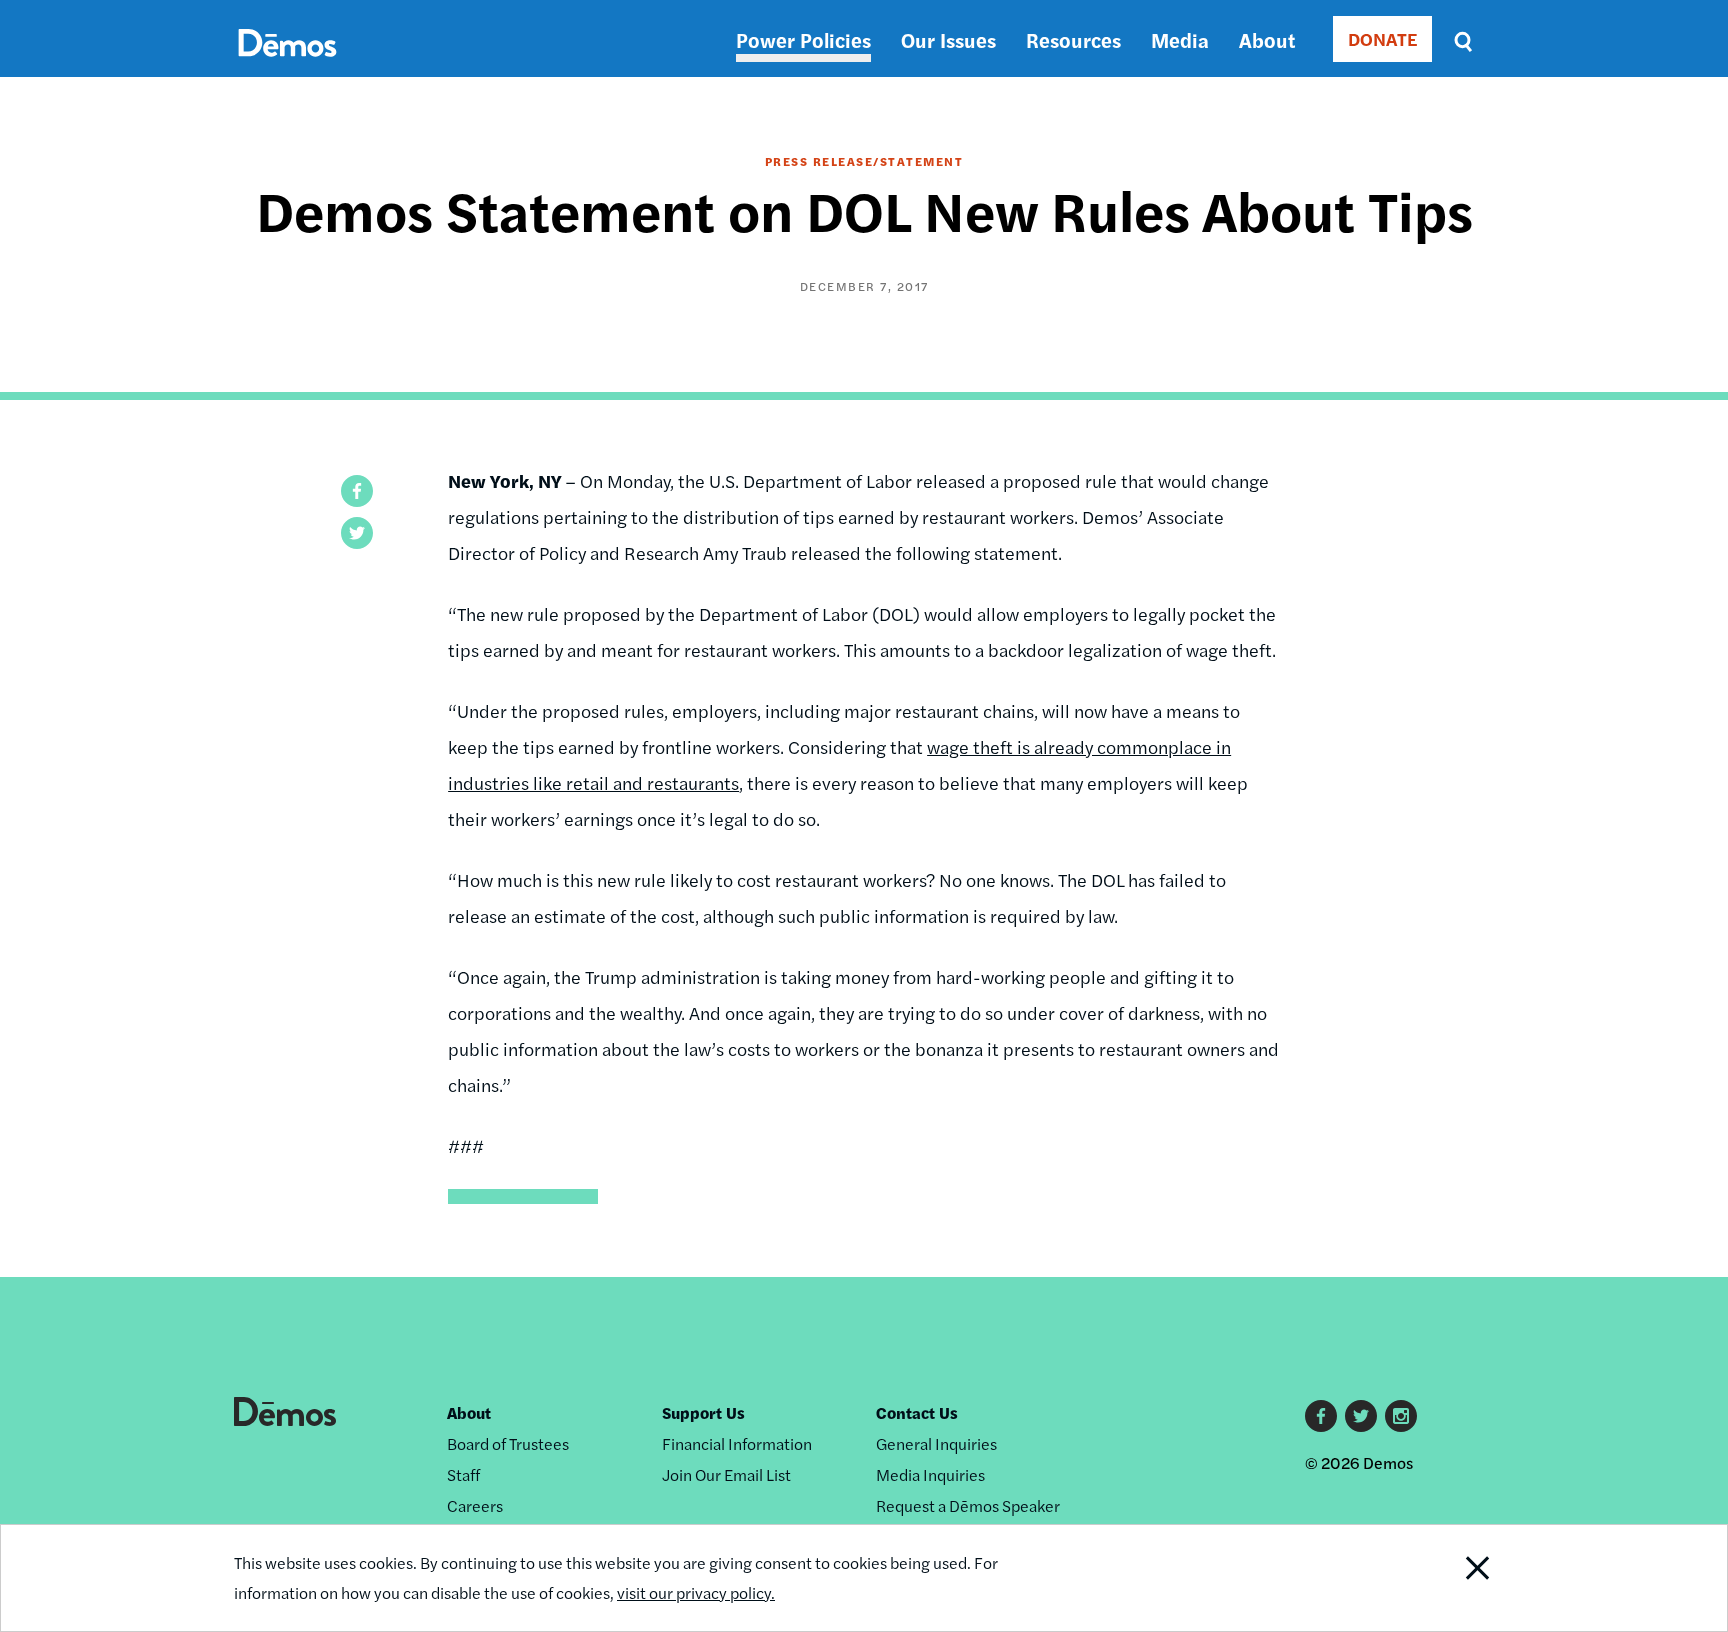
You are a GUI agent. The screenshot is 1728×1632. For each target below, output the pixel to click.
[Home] (287, 65)
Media (1180, 39)
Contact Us (917, 1412)
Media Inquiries (930, 1474)
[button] (357, 491)
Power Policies (803, 39)
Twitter (1361, 1416)
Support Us (703, 1412)
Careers (475, 1505)
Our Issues (948, 39)
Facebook (1321, 1416)
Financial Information (737, 1443)
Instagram (1401, 1416)
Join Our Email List (726, 1474)
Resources (1073, 39)
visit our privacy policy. (696, 1592)
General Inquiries (936, 1443)
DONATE (1382, 38)
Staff (463, 1474)
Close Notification (1453, 1578)
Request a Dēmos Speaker (968, 1505)
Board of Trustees (508, 1443)
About (1267, 39)
